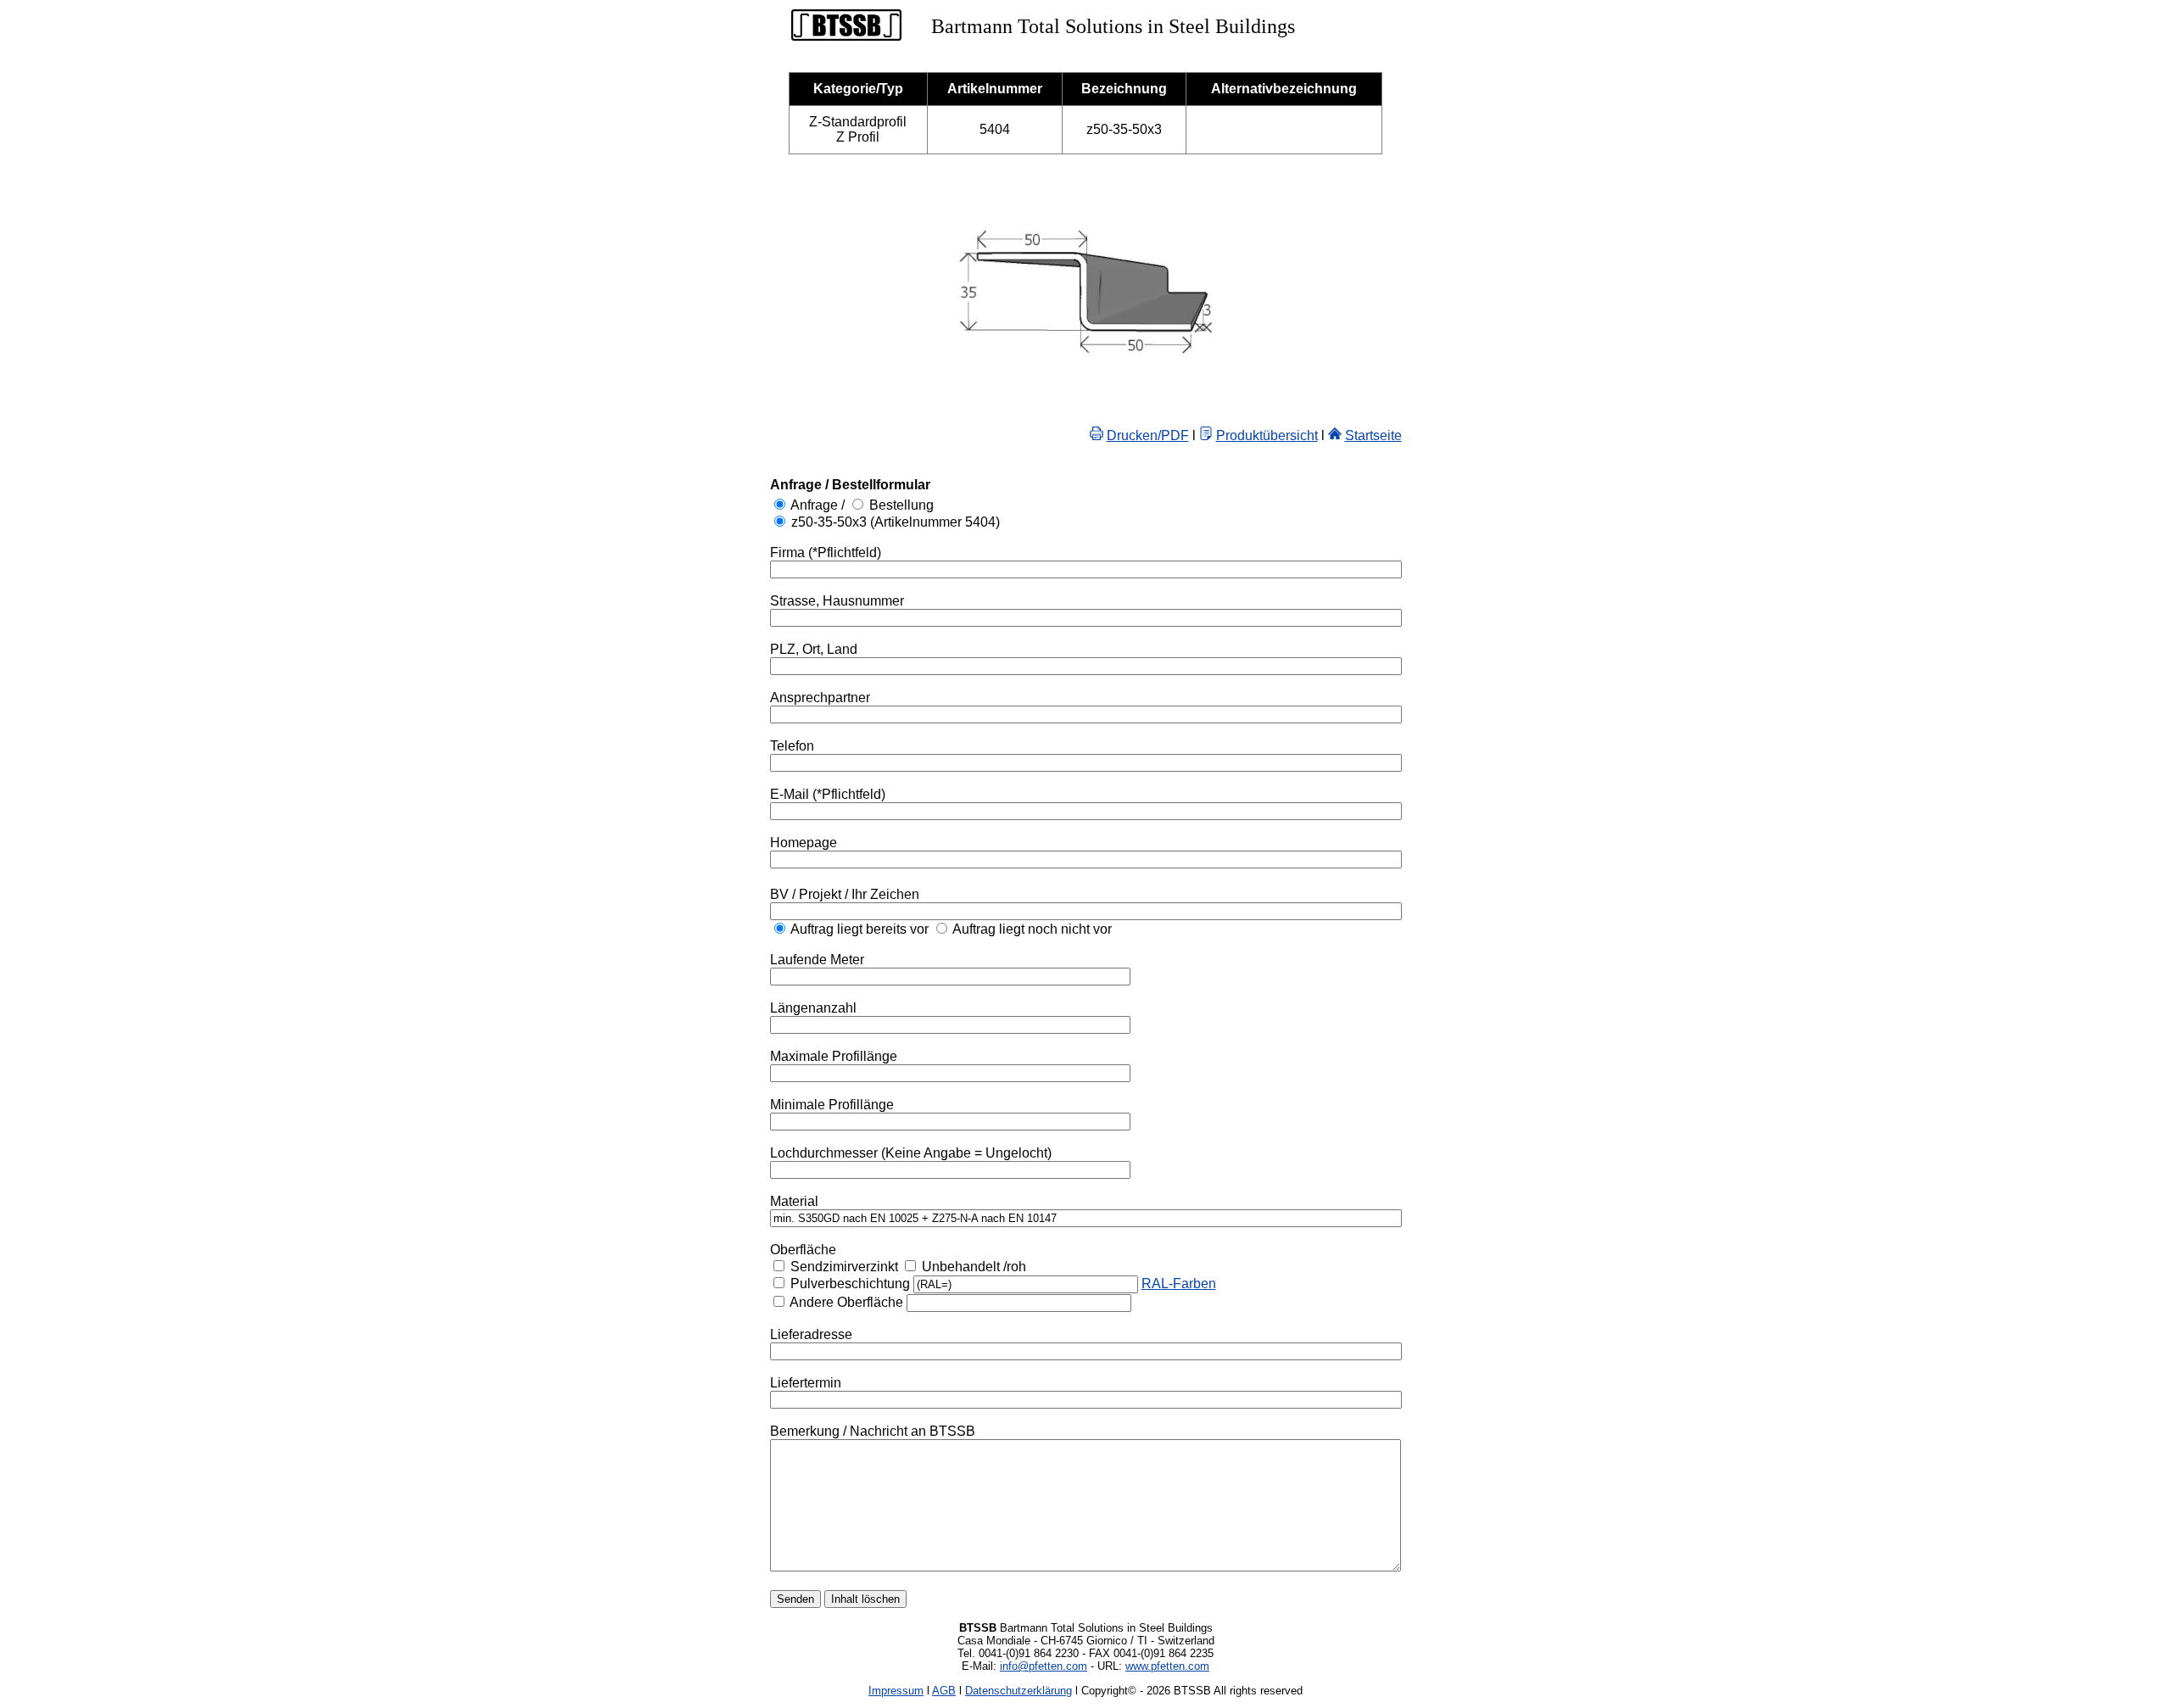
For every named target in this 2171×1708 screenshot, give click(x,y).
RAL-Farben (1179, 1284)
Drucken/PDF (1148, 435)
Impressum (896, 1691)
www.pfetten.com (1167, 1666)
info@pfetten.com (1044, 1666)
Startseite (1373, 435)
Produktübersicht (1267, 435)
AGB (944, 1691)
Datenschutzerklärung (1019, 1691)
